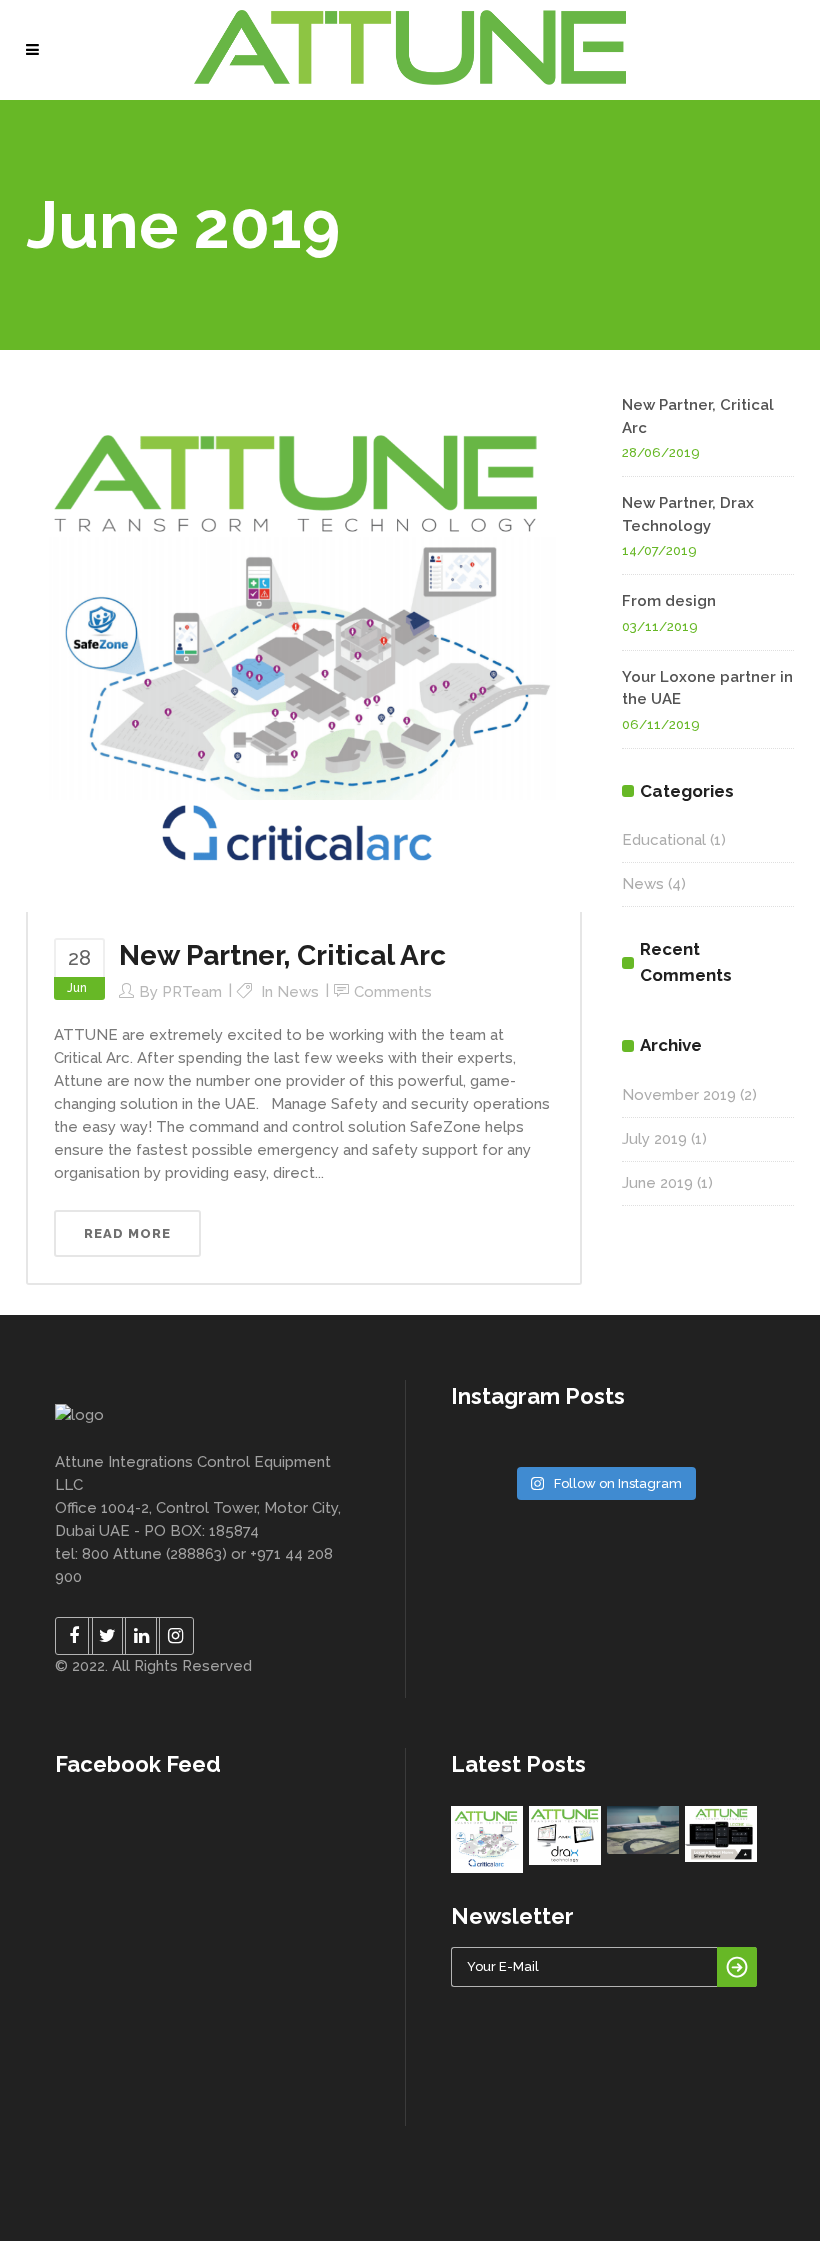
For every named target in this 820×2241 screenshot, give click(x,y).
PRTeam (192, 992)
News (298, 992)
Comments (393, 992)
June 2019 (657, 1183)
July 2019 (654, 1139)
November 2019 (679, 1095)
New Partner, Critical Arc (282, 955)
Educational (664, 840)
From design (669, 601)
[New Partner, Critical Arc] (304, 652)
